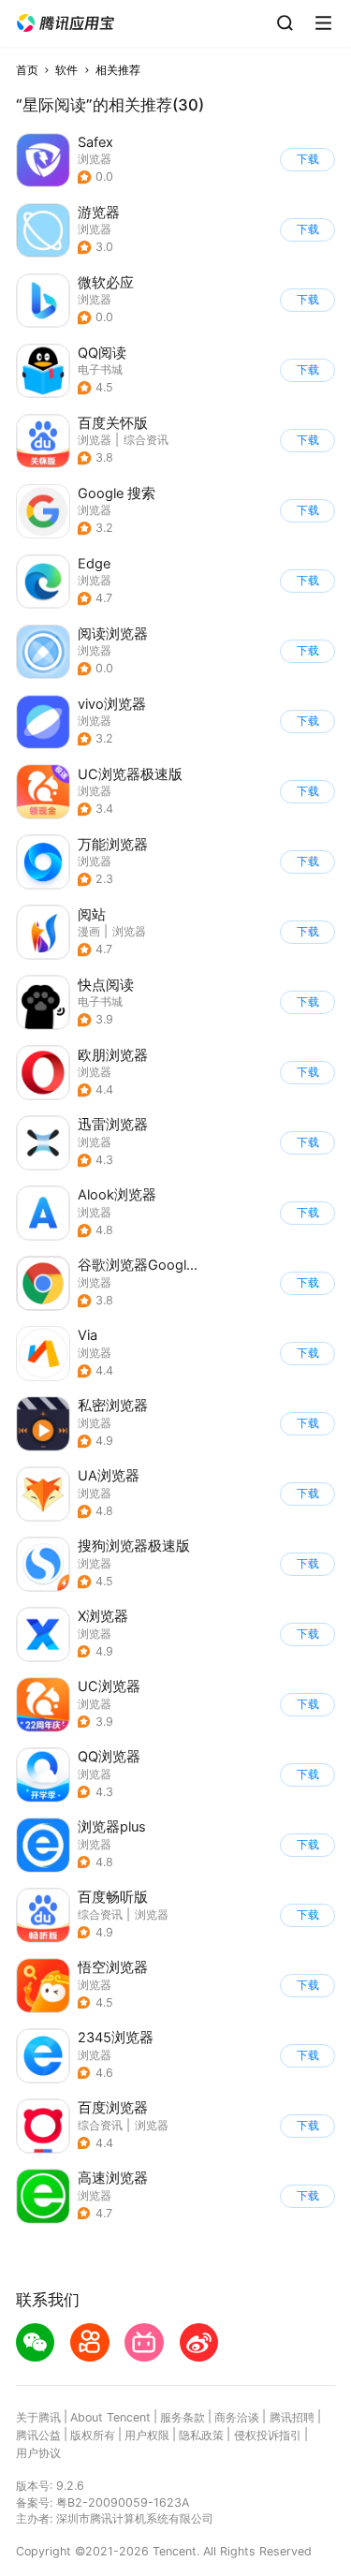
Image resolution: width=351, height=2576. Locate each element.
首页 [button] (27, 70)
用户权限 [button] (147, 2435)
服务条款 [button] (183, 2417)
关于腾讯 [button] (38, 2417)
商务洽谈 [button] (237, 2417)
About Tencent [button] (110, 2417)
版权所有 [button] (93, 2435)
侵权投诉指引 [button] (268, 2435)
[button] (66, 23)
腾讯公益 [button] (38, 2435)
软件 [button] (66, 70)
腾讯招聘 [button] (292, 2417)
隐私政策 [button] (201, 2435)
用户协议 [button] (38, 2453)
